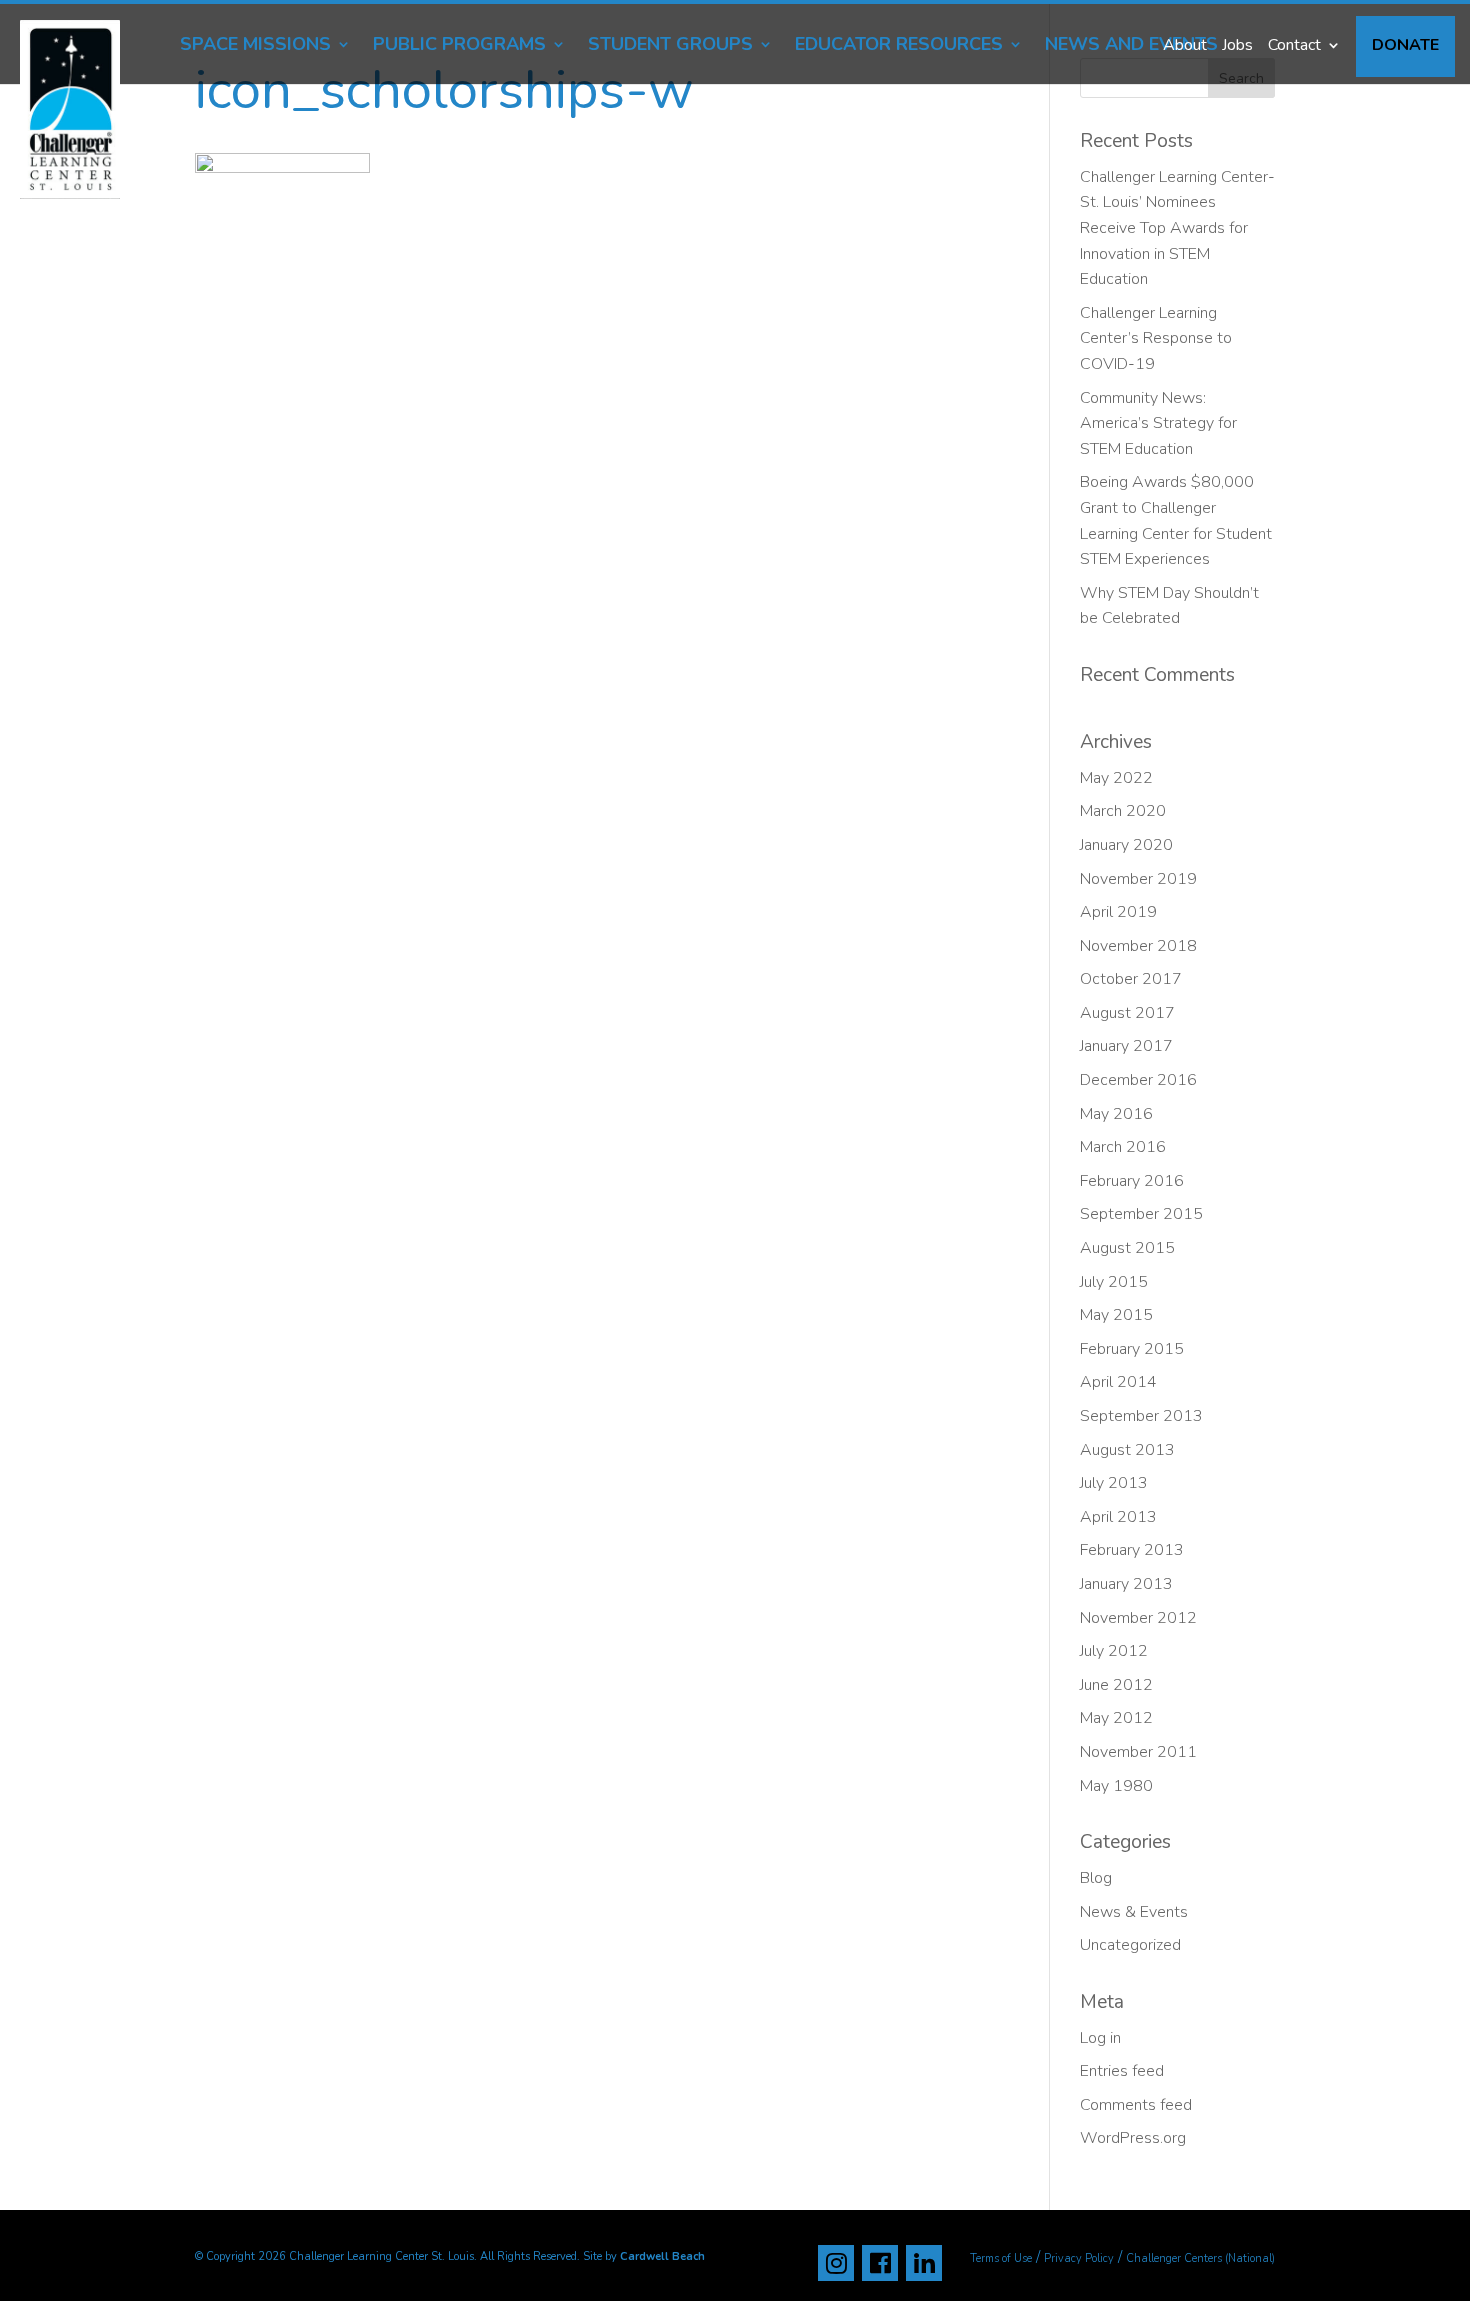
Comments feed (1136, 2105)
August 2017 (1127, 1013)
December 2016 (1138, 1080)
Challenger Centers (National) (1200, 2258)
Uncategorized (1130, 1945)
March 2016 (1123, 1147)
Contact (1294, 45)
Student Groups (670, 46)
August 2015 (1127, 1248)
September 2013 (1141, 1416)
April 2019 (1118, 912)
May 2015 (1116, 1315)
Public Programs (459, 46)
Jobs (1237, 45)
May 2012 (1116, 1718)
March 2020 (1123, 811)
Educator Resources (899, 46)
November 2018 (1138, 946)
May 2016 (1116, 1114)
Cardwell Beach (662, 2256)
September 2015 (1141, 1214)
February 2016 (1132, 1181)
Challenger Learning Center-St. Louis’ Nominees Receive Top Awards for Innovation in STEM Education (1177, 228)
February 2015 (1132, 1349)
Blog (1096, 1878)
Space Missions (255, 46)
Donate (1405, 45)
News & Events (1134, 1912)
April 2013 (1118, 1517)
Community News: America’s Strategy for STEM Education (1158, 423)
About (1185, 45)
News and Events (1131, 46)
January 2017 (1126, 1046)
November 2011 (1138, 1752)
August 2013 (1127, 1450)
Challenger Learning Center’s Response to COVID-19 (1156, 338)
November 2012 (1138, 1618)
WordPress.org (1133, 2138)
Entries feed (1122, 2071)
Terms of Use (1001, 2258)
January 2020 (1126, 845)
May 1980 (1116, 1786)
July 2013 (1114, 1483)
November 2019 (1138, 879)
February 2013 (1132, 1550)
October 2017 (1131, 979)
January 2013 (1126, 1584)
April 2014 (1118, 1382)
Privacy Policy (1079, 2258)
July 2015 (1114, 1282)
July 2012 (1114, 1651)
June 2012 (1116, 1685)
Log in (1100, 2038)
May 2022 (1116, 778)
